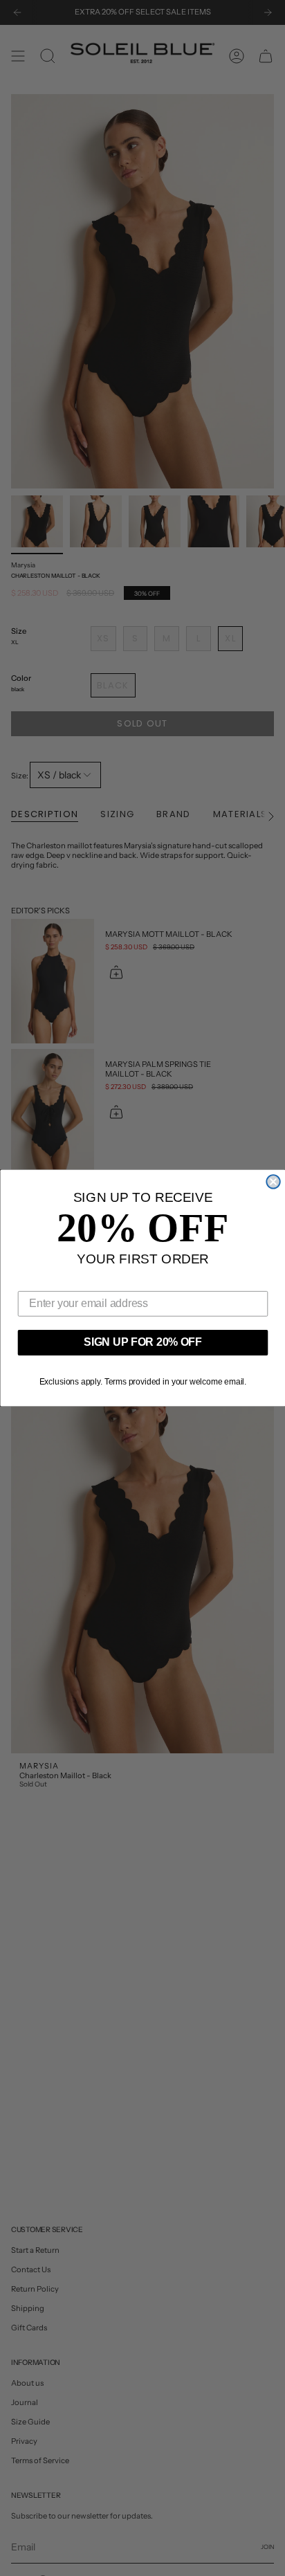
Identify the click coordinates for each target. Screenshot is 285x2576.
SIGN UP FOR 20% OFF (143, 1342)
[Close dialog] (273, 1181)
